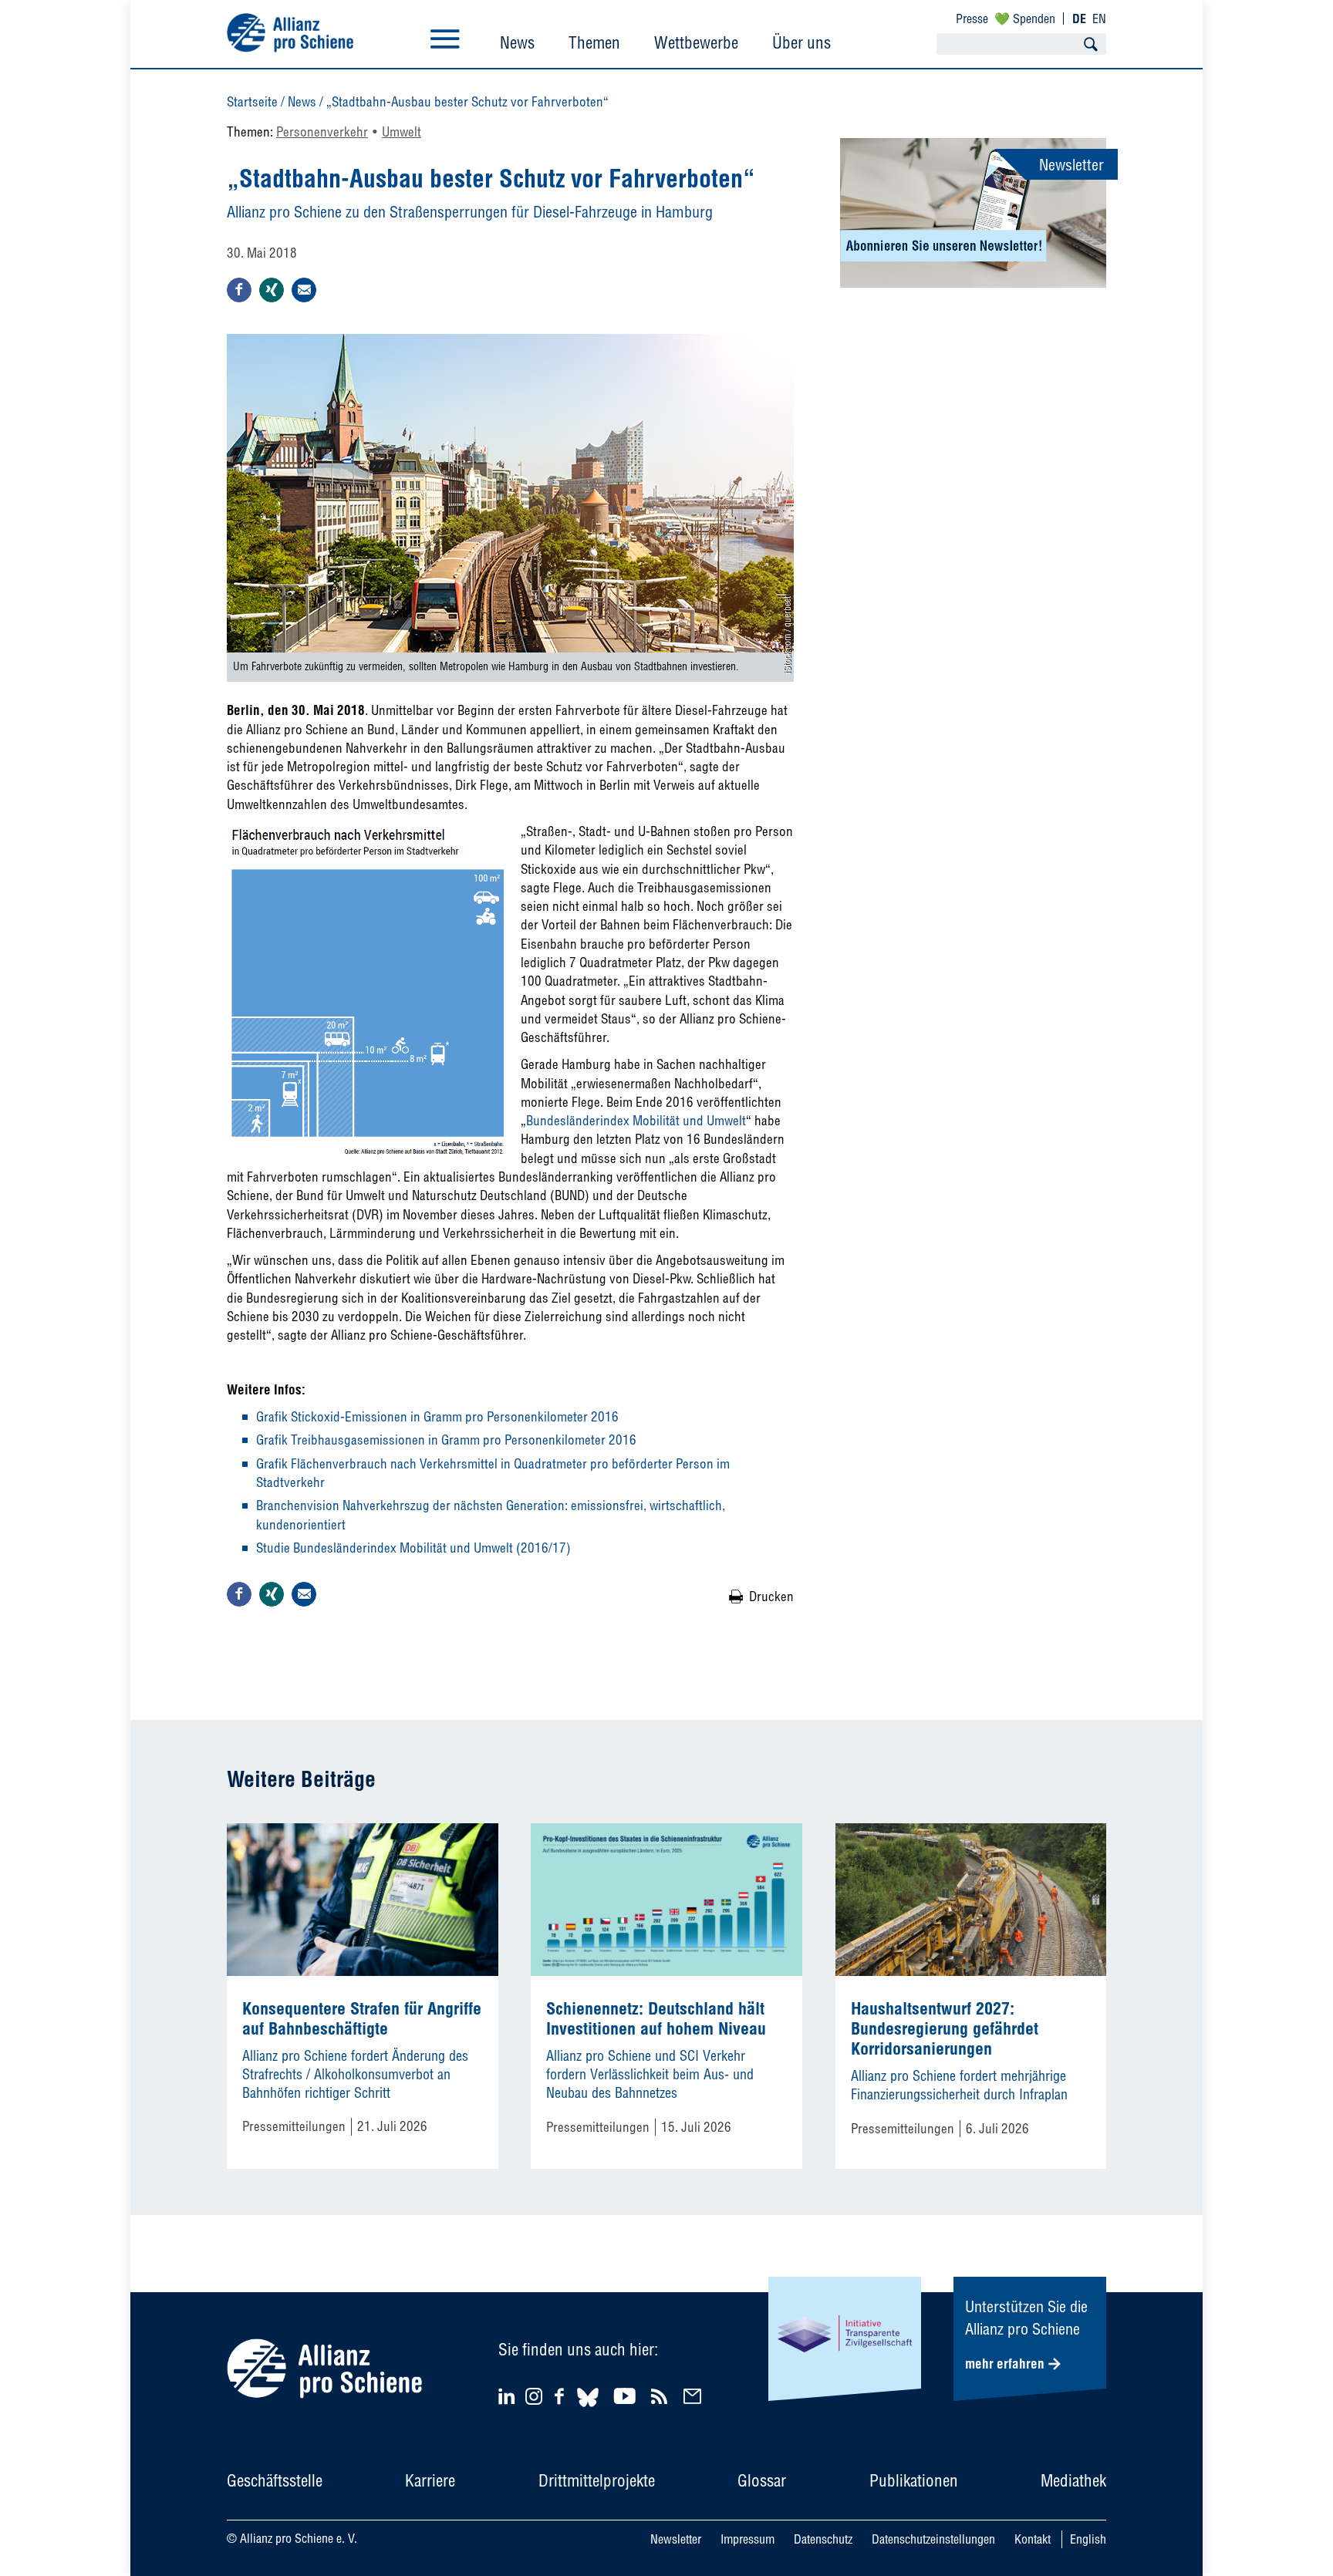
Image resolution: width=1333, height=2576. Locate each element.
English (1088, 2539)
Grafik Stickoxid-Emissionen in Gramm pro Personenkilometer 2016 (437, 1416)
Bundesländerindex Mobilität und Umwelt (636, 1120)
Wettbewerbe (696, 42)
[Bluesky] (588, 2409)
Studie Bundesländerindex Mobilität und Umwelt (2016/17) (413, 1548)
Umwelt (402, 131)
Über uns (801, 42)
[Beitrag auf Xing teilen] (272, 290)
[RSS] (661, 2396)
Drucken (771, 1596)
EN (1099, 19)
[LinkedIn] (509, 2396)
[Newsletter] (695, 2396)
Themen (594, 42)
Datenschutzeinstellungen (933, 2539)
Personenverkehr (322, 131)
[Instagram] (534, 2400)
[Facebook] (562, 2396)
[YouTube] (627, 2396)
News (517, 42)
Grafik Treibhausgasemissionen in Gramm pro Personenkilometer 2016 (446, 1440)
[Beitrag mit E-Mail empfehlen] (304, 290)
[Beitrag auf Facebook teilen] (239, 290)
